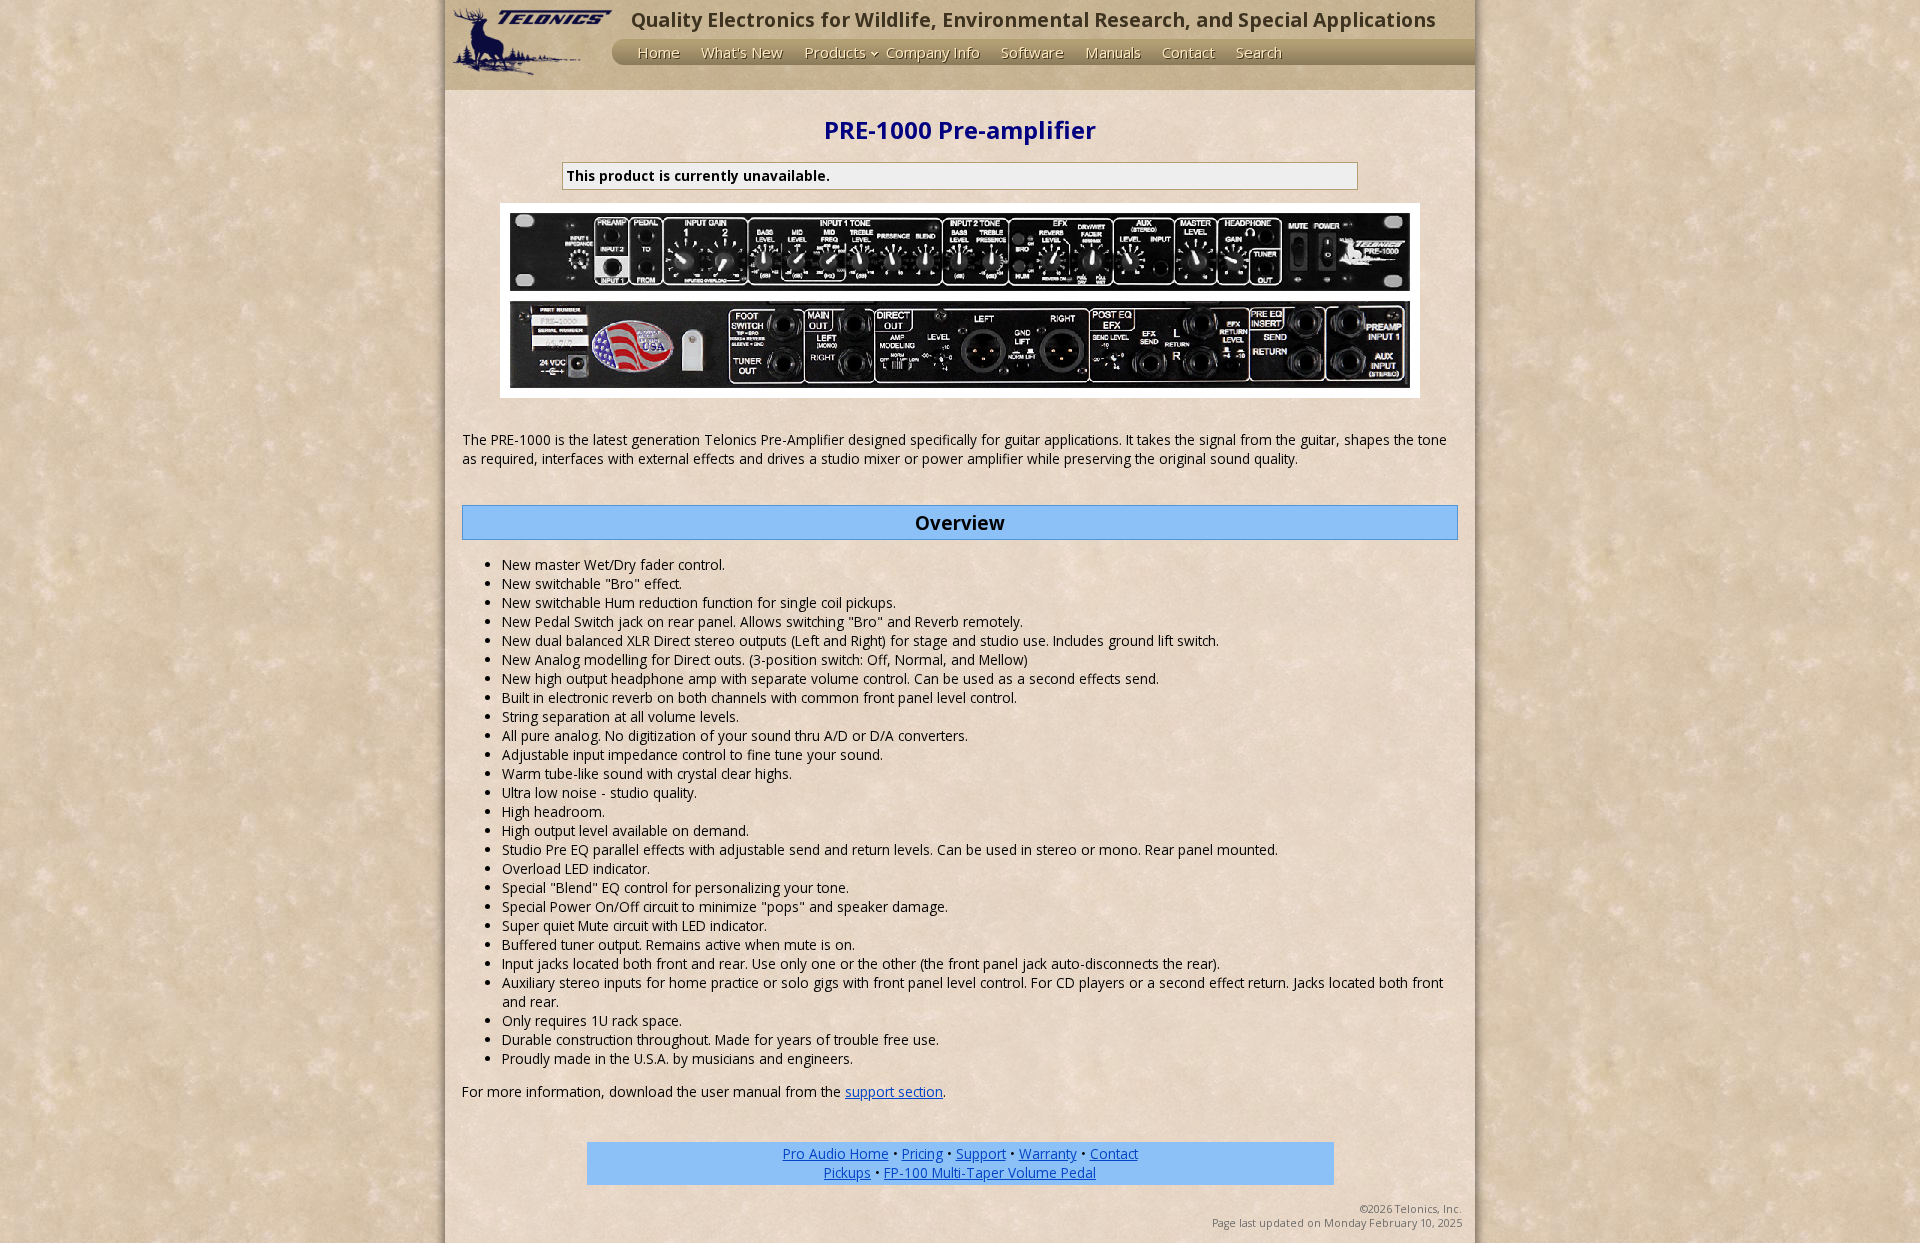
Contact (1188, 52)
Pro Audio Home (836, 1153)
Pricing (922, 1153)
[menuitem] (663, 52)
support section (894, 1091)
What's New (742, 52)
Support (981, 1153)
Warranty (1048, 1153)
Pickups (847, 1172)
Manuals (1113, 52)
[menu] (1043, 52)
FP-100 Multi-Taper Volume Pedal (990, 1172)
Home (658, 52)
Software (1032, 52)
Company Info (933, 52)
